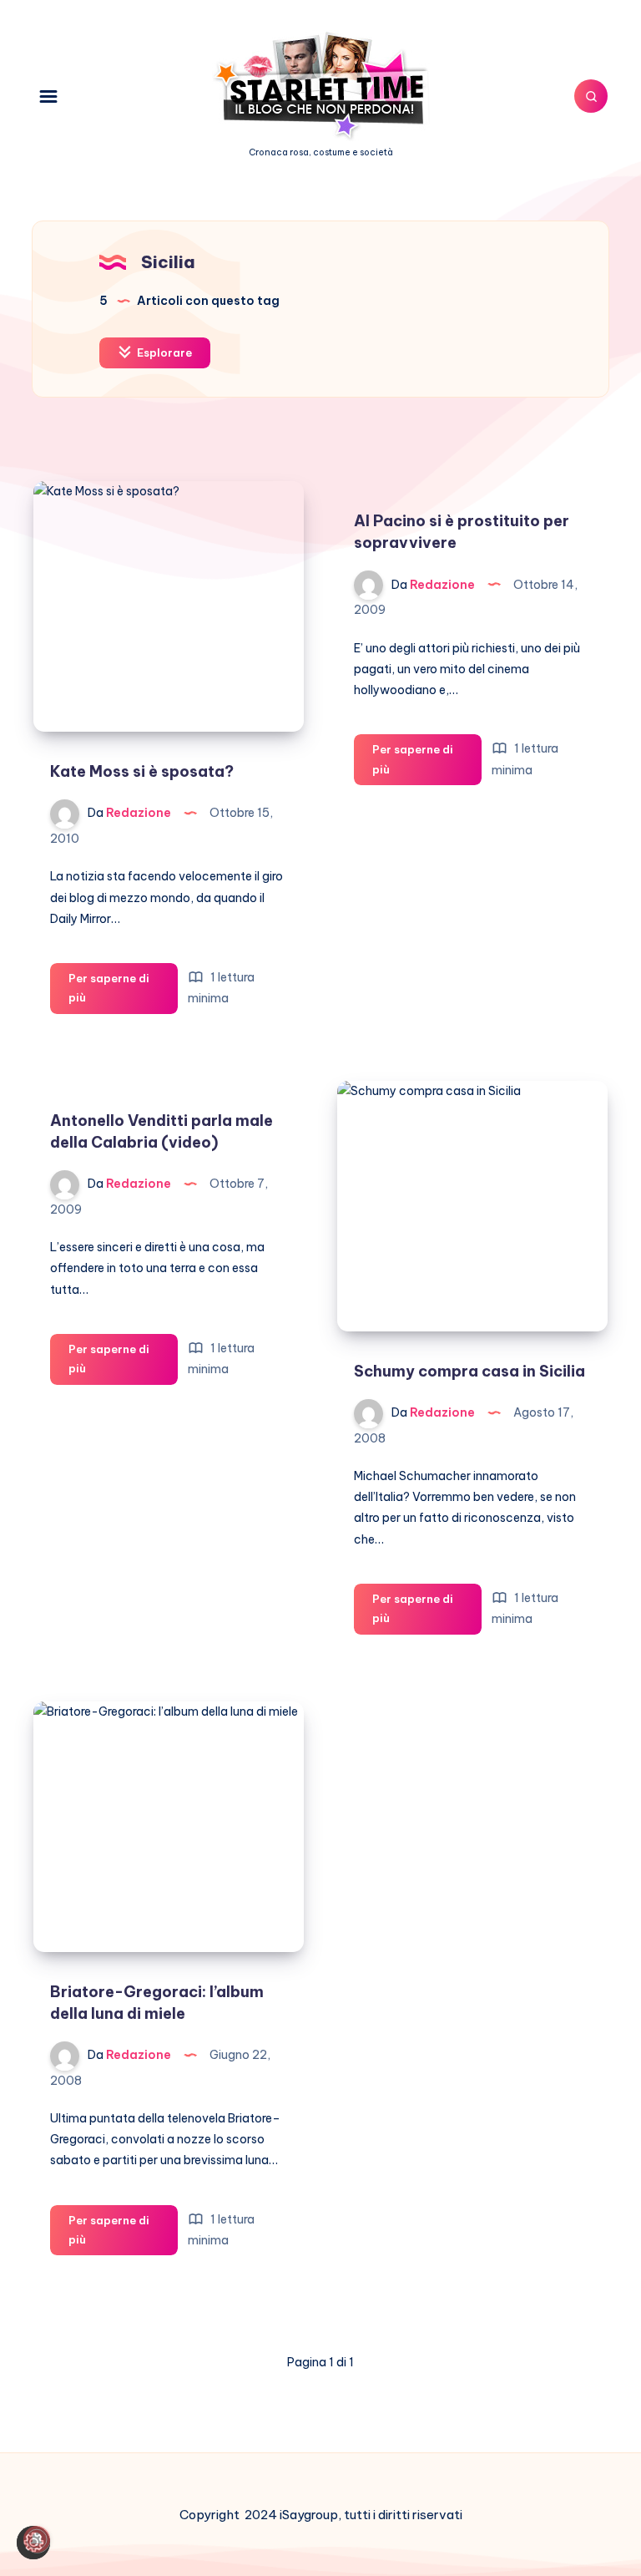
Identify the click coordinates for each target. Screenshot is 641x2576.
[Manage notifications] (37, 2539)
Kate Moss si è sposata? (142, 771)
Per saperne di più (109, 993)
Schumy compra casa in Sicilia (469, 1371)
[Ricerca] (591, 96)
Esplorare (163, 352)
